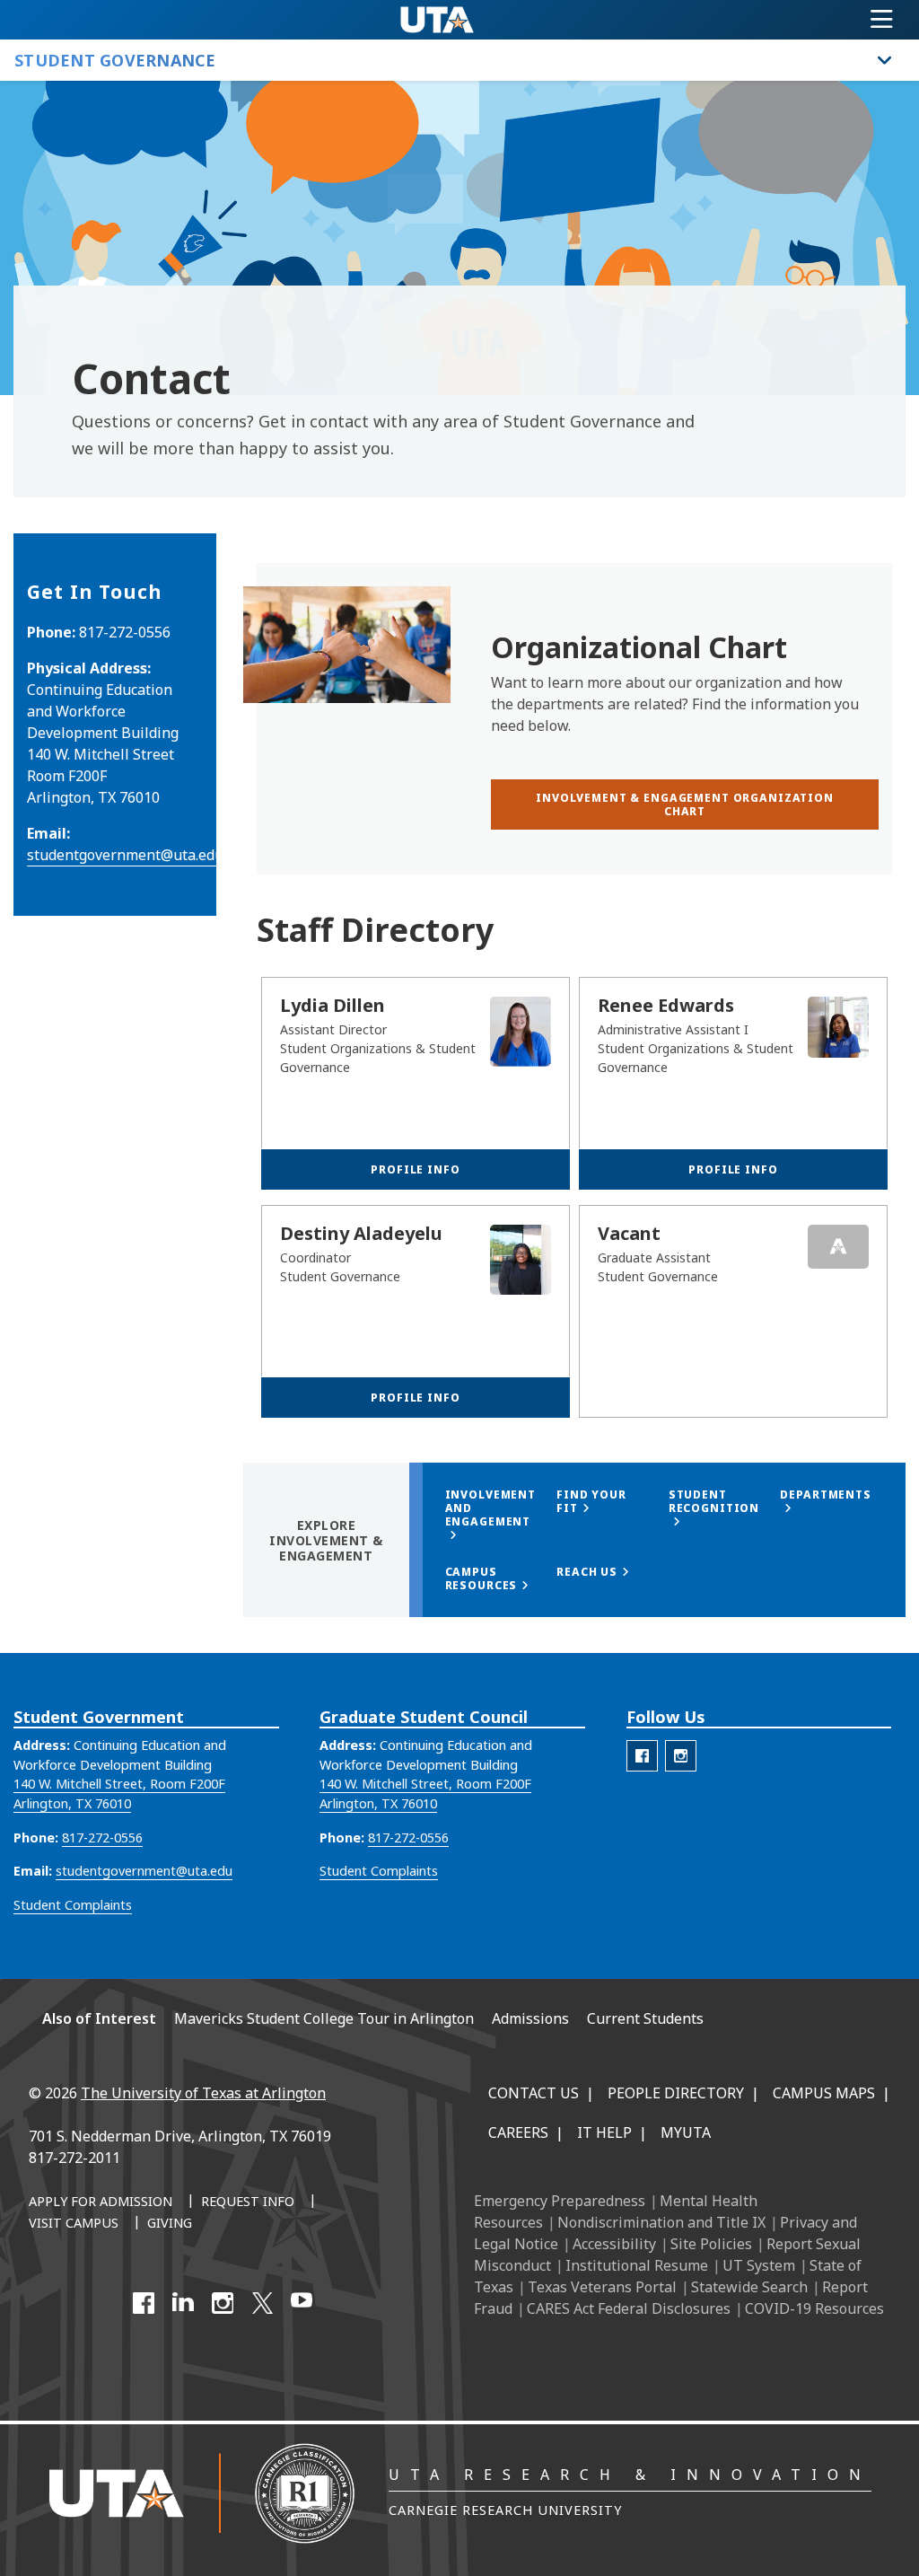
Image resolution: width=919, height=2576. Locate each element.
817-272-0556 (102, 1837)
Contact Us (534, 2093)
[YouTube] (302, 2303)
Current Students (645, 2018)
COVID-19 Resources (814, 2308)
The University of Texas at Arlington (203, 2093)
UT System (759, 2265)
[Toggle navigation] (882, 20)
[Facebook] (144, 2303)
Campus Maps (824, 2093)
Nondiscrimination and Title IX (661, 2222)
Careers (518, 2132)
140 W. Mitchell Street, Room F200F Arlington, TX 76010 (119, 1794)
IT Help (604, 2132)
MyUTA (686, 2132)
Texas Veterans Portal (602, 2287)
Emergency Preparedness (560, 2201)
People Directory (676, 2093)
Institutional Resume (637, 2265)
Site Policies (711, 2244)
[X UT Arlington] (262, 2303)
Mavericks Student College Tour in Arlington (324, 2018)
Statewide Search (749, 2287)
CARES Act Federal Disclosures (629, 2308)
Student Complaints (73, 1905)
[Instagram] (223, 2303)
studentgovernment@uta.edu (125, 855)
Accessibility (614, 2244)
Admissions (530, 2018)
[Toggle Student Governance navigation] (885, 60)
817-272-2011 (74, 2158)
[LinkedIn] (183, 2303)
